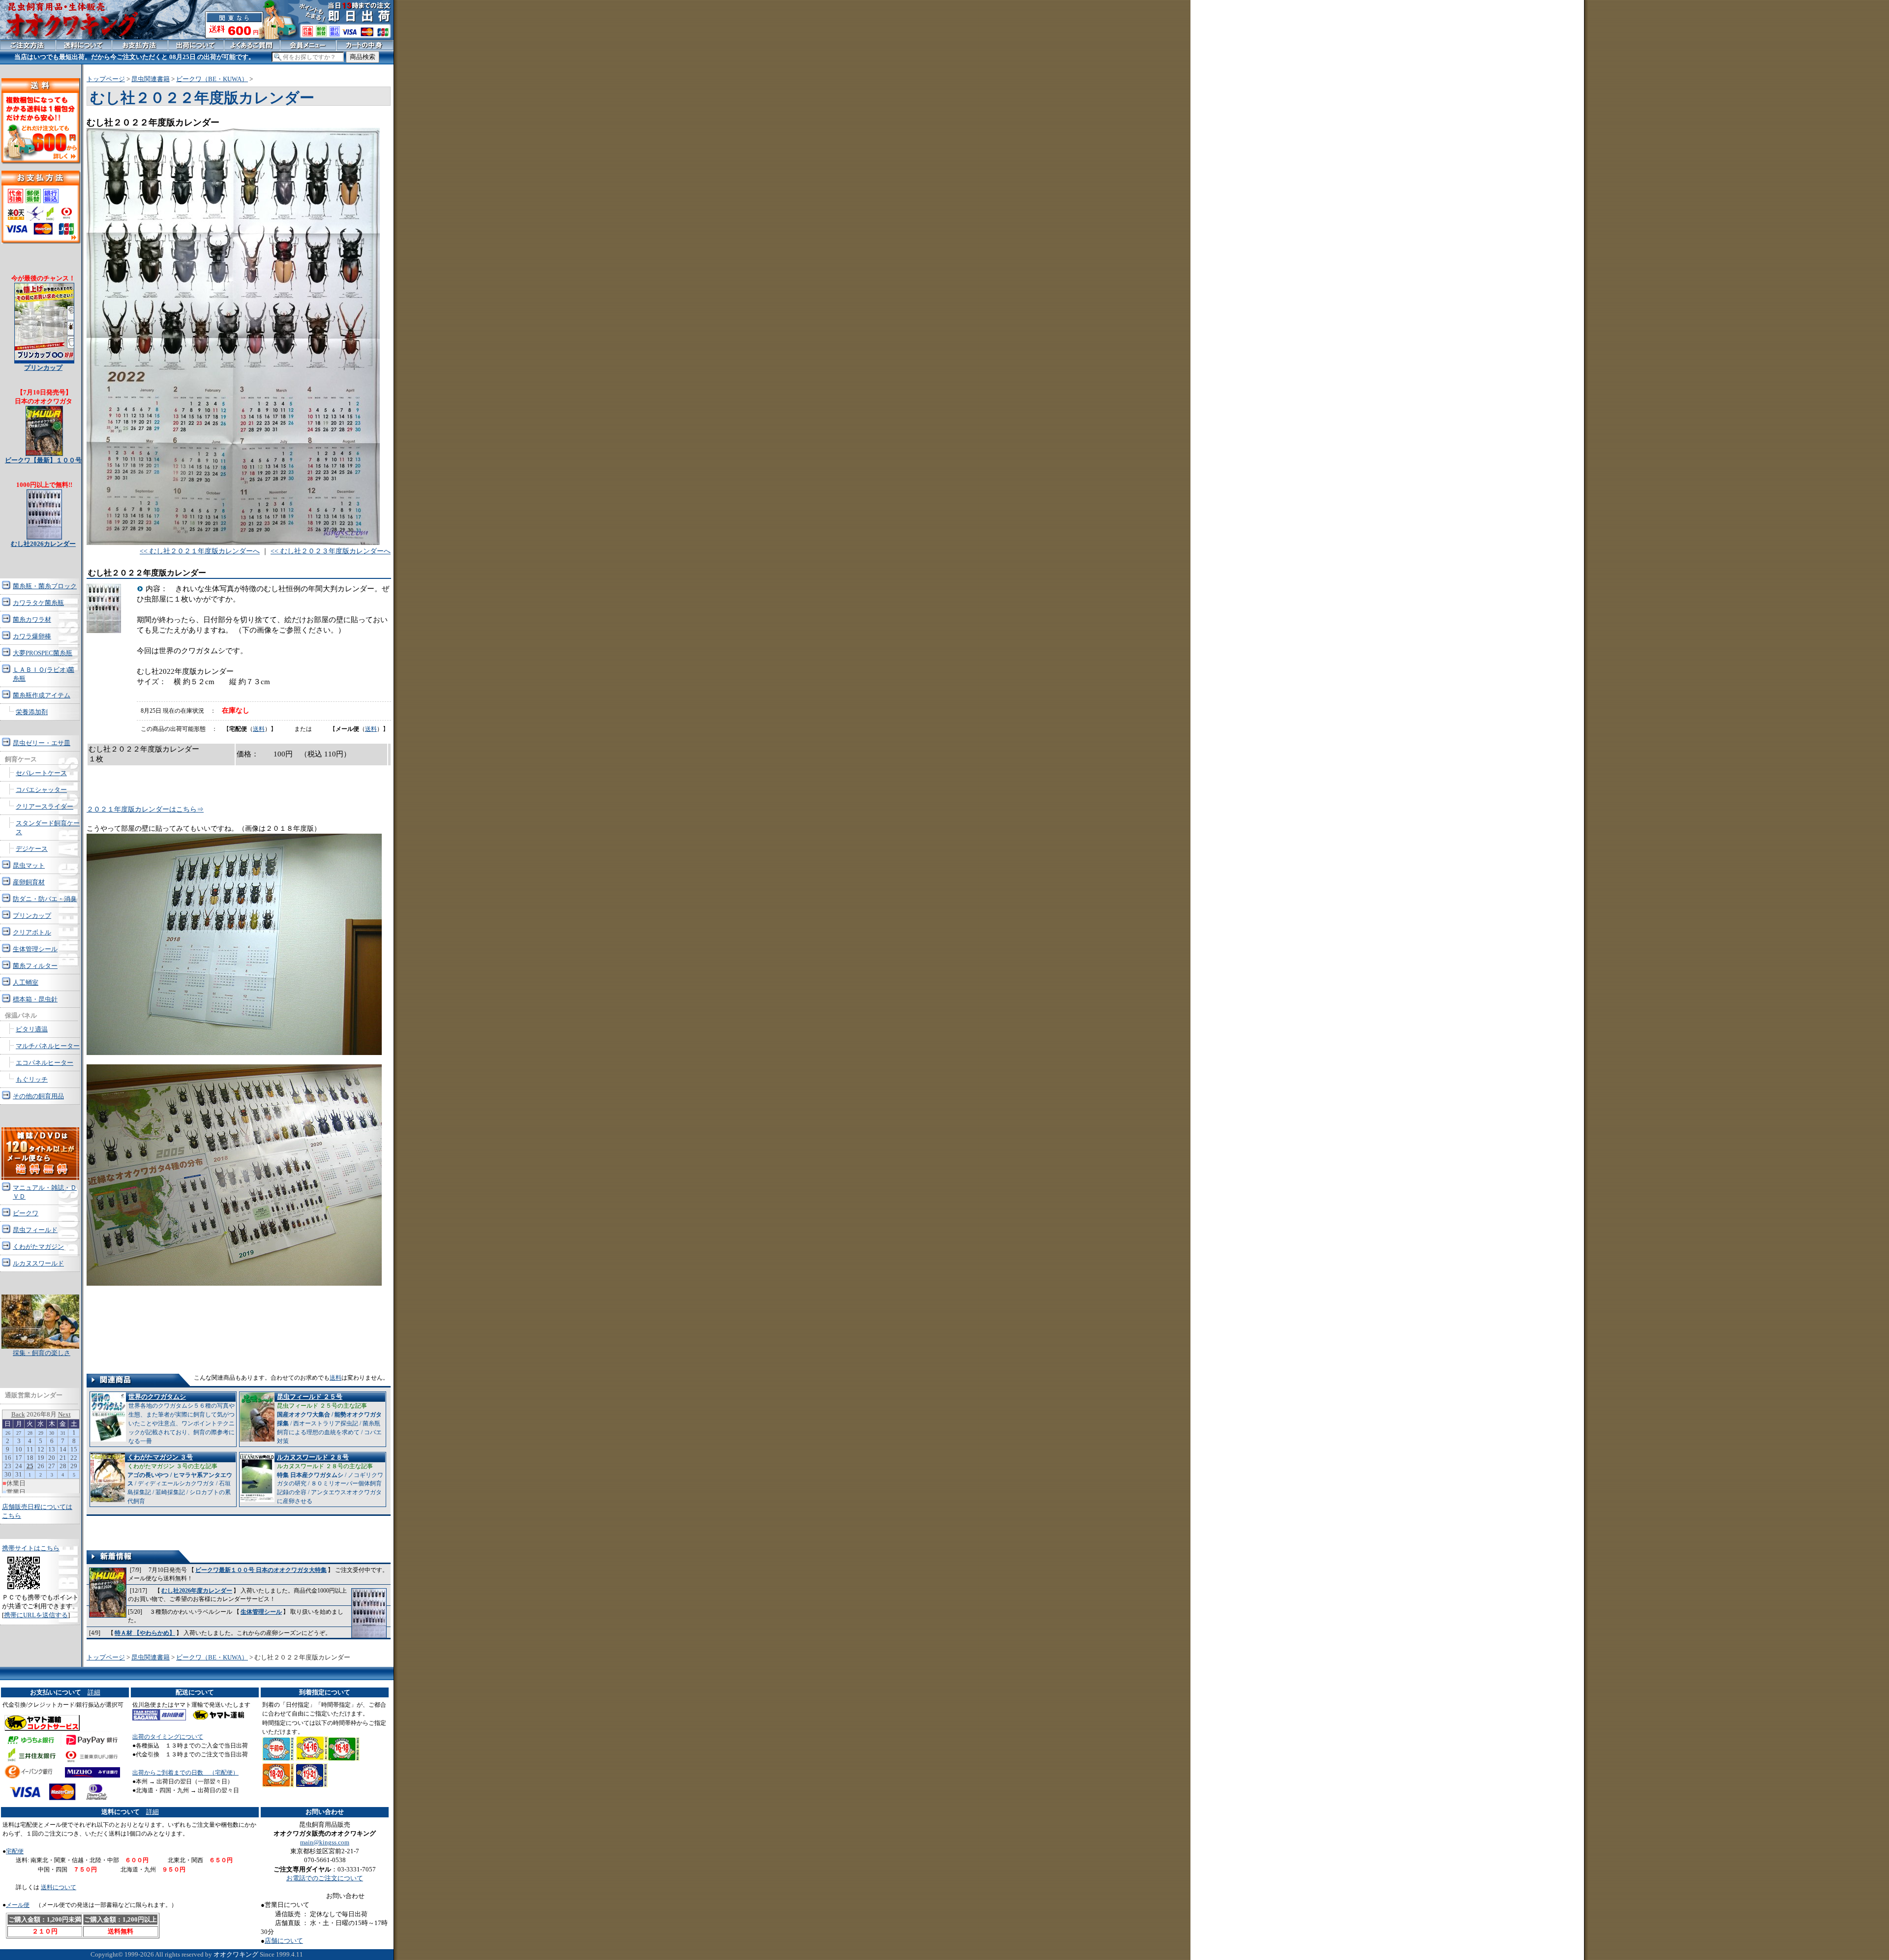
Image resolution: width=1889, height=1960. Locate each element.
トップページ (106, 79)
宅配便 (15, 1851)
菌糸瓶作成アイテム (42, 695)
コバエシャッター (41, 790)
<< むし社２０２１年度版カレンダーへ (200, 551)
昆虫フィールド (35, 1230)
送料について (59, 1887)
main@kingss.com (325, 1842)
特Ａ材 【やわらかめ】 (145, 1633)
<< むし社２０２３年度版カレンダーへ (331, 551)
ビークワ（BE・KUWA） (212, 79)
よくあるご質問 (252, 45)
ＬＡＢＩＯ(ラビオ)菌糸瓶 (44, 674)
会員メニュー (308, 45)
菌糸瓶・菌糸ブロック (45, 586)
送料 (259, 729)
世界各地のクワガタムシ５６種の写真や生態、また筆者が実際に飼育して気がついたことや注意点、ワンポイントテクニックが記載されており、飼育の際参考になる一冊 (182, 1419)
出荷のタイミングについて (168, 1737)
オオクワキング (236, 1954)
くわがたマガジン (38, 1247)
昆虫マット (29, 865)
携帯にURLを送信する (36, 1615)
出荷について (196, 45)
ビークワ (26, 1213)
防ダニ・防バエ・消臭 (45, 899)
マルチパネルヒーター (48, 1046)
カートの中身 (365, 45)
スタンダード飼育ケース (48, 828)
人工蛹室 (26, 982)
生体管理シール (261, 1612)
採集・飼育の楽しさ (42, 1353)
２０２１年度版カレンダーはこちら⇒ (145, 809)
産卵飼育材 (29, 882)
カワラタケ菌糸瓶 (38, 603)
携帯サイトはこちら (31, 1548)
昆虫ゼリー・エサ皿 (42, 743)
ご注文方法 (28, 45)
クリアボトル (32, 932)
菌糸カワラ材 (32, 619)
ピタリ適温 (32, 1029)
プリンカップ (32, 916)
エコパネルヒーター (45, 1063)
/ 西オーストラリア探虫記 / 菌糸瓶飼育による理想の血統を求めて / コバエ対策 (329, 1419)
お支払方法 (140, 45)
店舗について (284, 1941)
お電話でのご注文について (325, 1878)
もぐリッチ (32, 1079)
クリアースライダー (45, 806)
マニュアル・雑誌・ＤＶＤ (45, 1192)
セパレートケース (41, 773)
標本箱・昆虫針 (35, 999)
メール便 (18, 1905)
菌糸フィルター (35, 966)
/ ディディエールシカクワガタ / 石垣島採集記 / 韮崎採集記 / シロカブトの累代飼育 (180, 1479)
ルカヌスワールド (38, 1263)
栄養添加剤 (32, 712)
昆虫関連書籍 (151, 79)
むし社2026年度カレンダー (197, 1591)
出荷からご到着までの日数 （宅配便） (185, 1773)
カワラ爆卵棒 (32, 636)
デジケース (32, 849)
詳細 (94, 1692)
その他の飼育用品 (38, 1096)
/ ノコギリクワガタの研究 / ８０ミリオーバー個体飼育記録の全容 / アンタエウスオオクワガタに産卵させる (330, 1479)
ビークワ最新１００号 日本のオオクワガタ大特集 (261, 1570)
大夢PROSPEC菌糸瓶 (43, 653)
